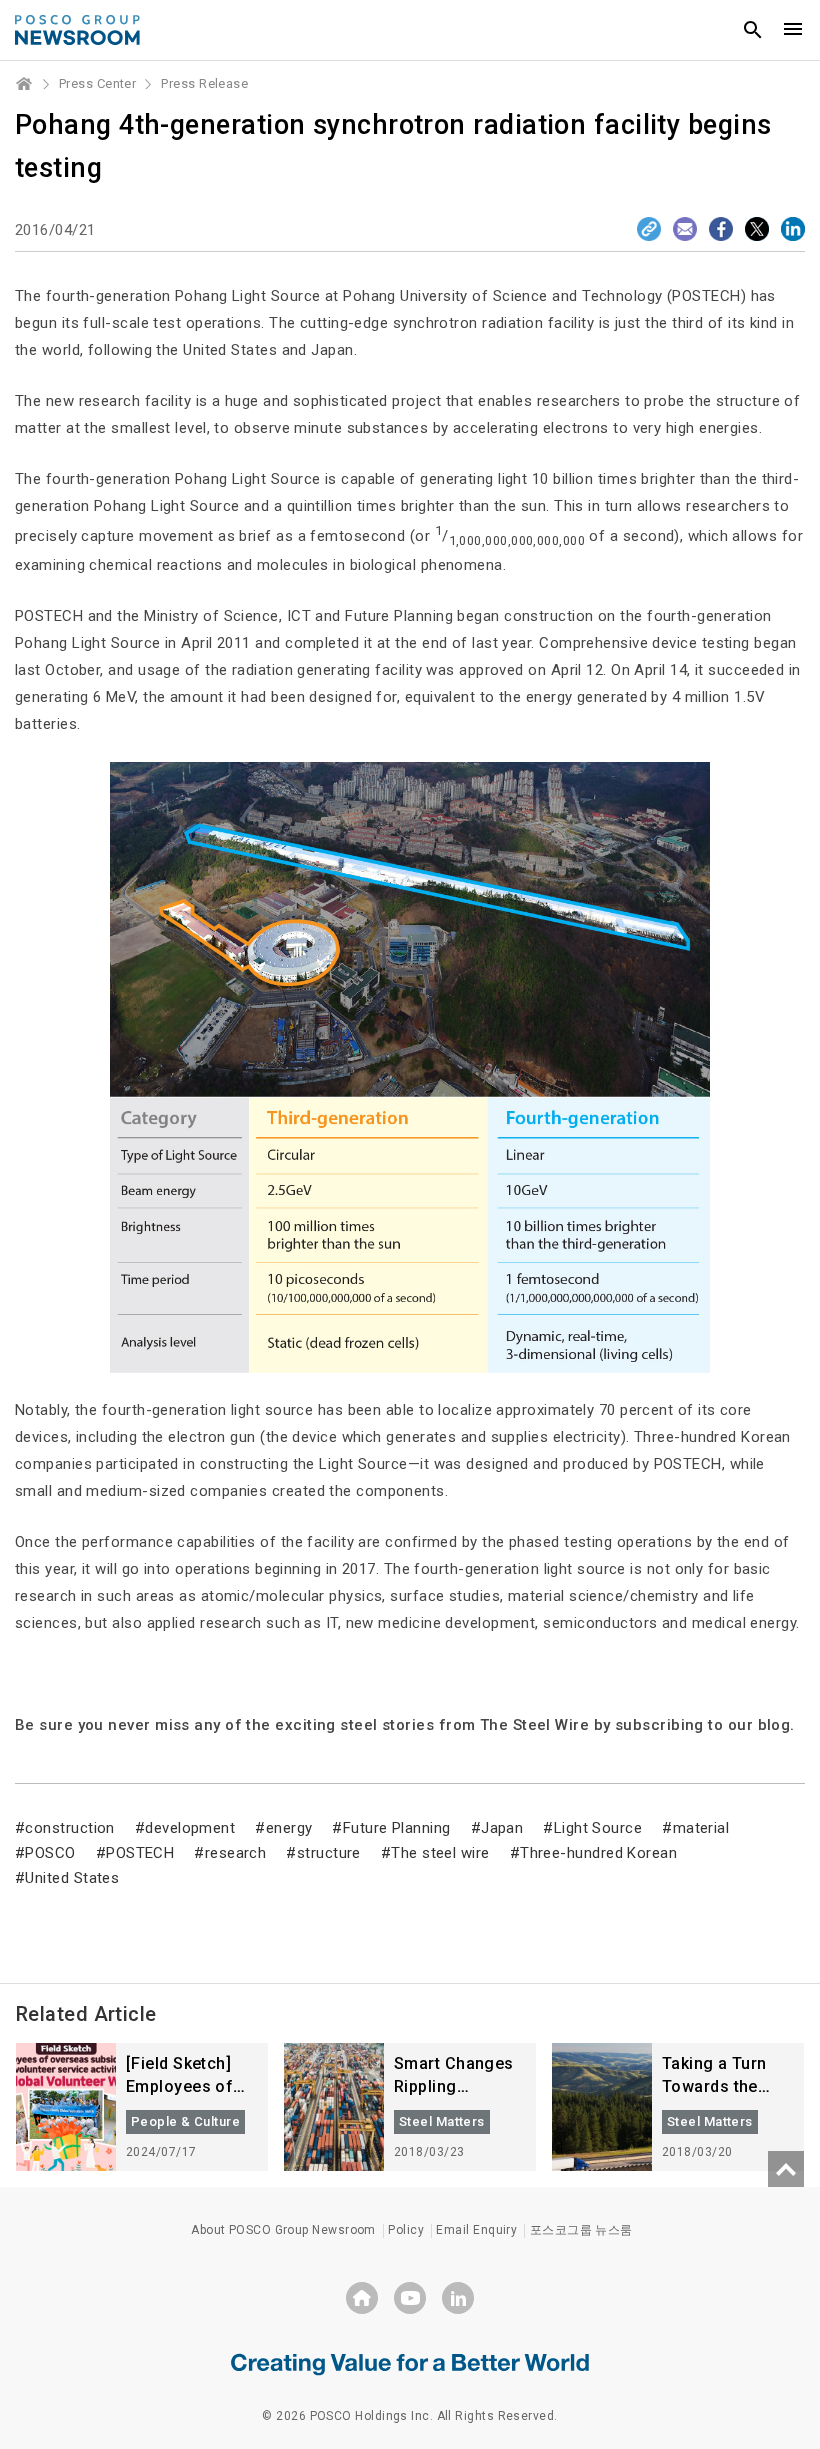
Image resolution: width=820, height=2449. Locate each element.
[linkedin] (458, 2298)
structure (329, 1853)
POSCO (50, 1853)
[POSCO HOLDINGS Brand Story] (410, 2363)
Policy (406, 2230)
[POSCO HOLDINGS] (362, 2298)
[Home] (25, 84)
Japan (502, 1828)
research (235, 1853)
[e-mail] (685, 229)
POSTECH (140, 1853)
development (190, 1828)
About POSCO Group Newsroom (283, 2230)
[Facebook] (721, 229)
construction (69, 1828)
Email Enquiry (476, 2230)
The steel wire (440, 1853)
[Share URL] (649, 229)
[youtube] (410, 2298)
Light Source (598, 1828)
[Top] (786, 2169)
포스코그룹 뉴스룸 (581, 2230)
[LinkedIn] (793, 229)
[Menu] (793, 30)
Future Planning (396, 1828)
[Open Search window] (753, 30)
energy (289, 1828)
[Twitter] (757, 229)
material (701, 1828)
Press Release (204, 83)
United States (72, 1878)
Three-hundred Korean (598, 1853)
